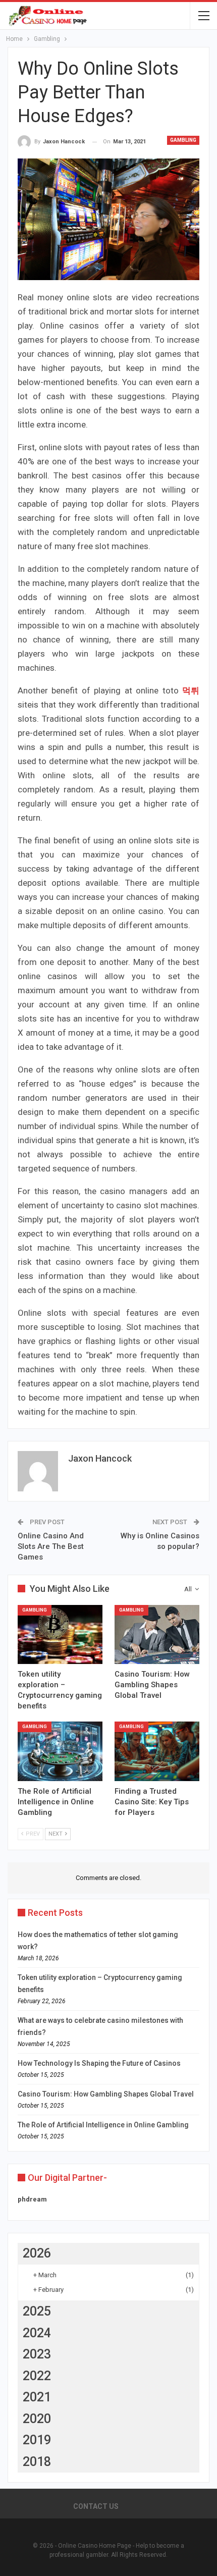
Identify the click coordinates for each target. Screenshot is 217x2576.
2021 (37, 2397)
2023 (37, 2354)
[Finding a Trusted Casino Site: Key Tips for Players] (157, 1751)
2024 (37, 2333)
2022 (37, 2376)
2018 (37, 2462)
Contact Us (96, 2506)
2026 (37, 2253)
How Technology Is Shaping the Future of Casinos (99, 2063)
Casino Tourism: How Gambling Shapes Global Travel (106, 2094)
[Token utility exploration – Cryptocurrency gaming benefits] (60, 1635)
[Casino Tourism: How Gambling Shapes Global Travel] (157, 1635)
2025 (37, 2311)
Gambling (183, 140)
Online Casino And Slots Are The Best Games (51, 1546)
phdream (32, 2199)
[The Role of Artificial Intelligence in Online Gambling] (60, 1751)
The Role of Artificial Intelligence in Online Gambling (103, 2125)
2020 (37, 2419)
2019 (37, 2440)
